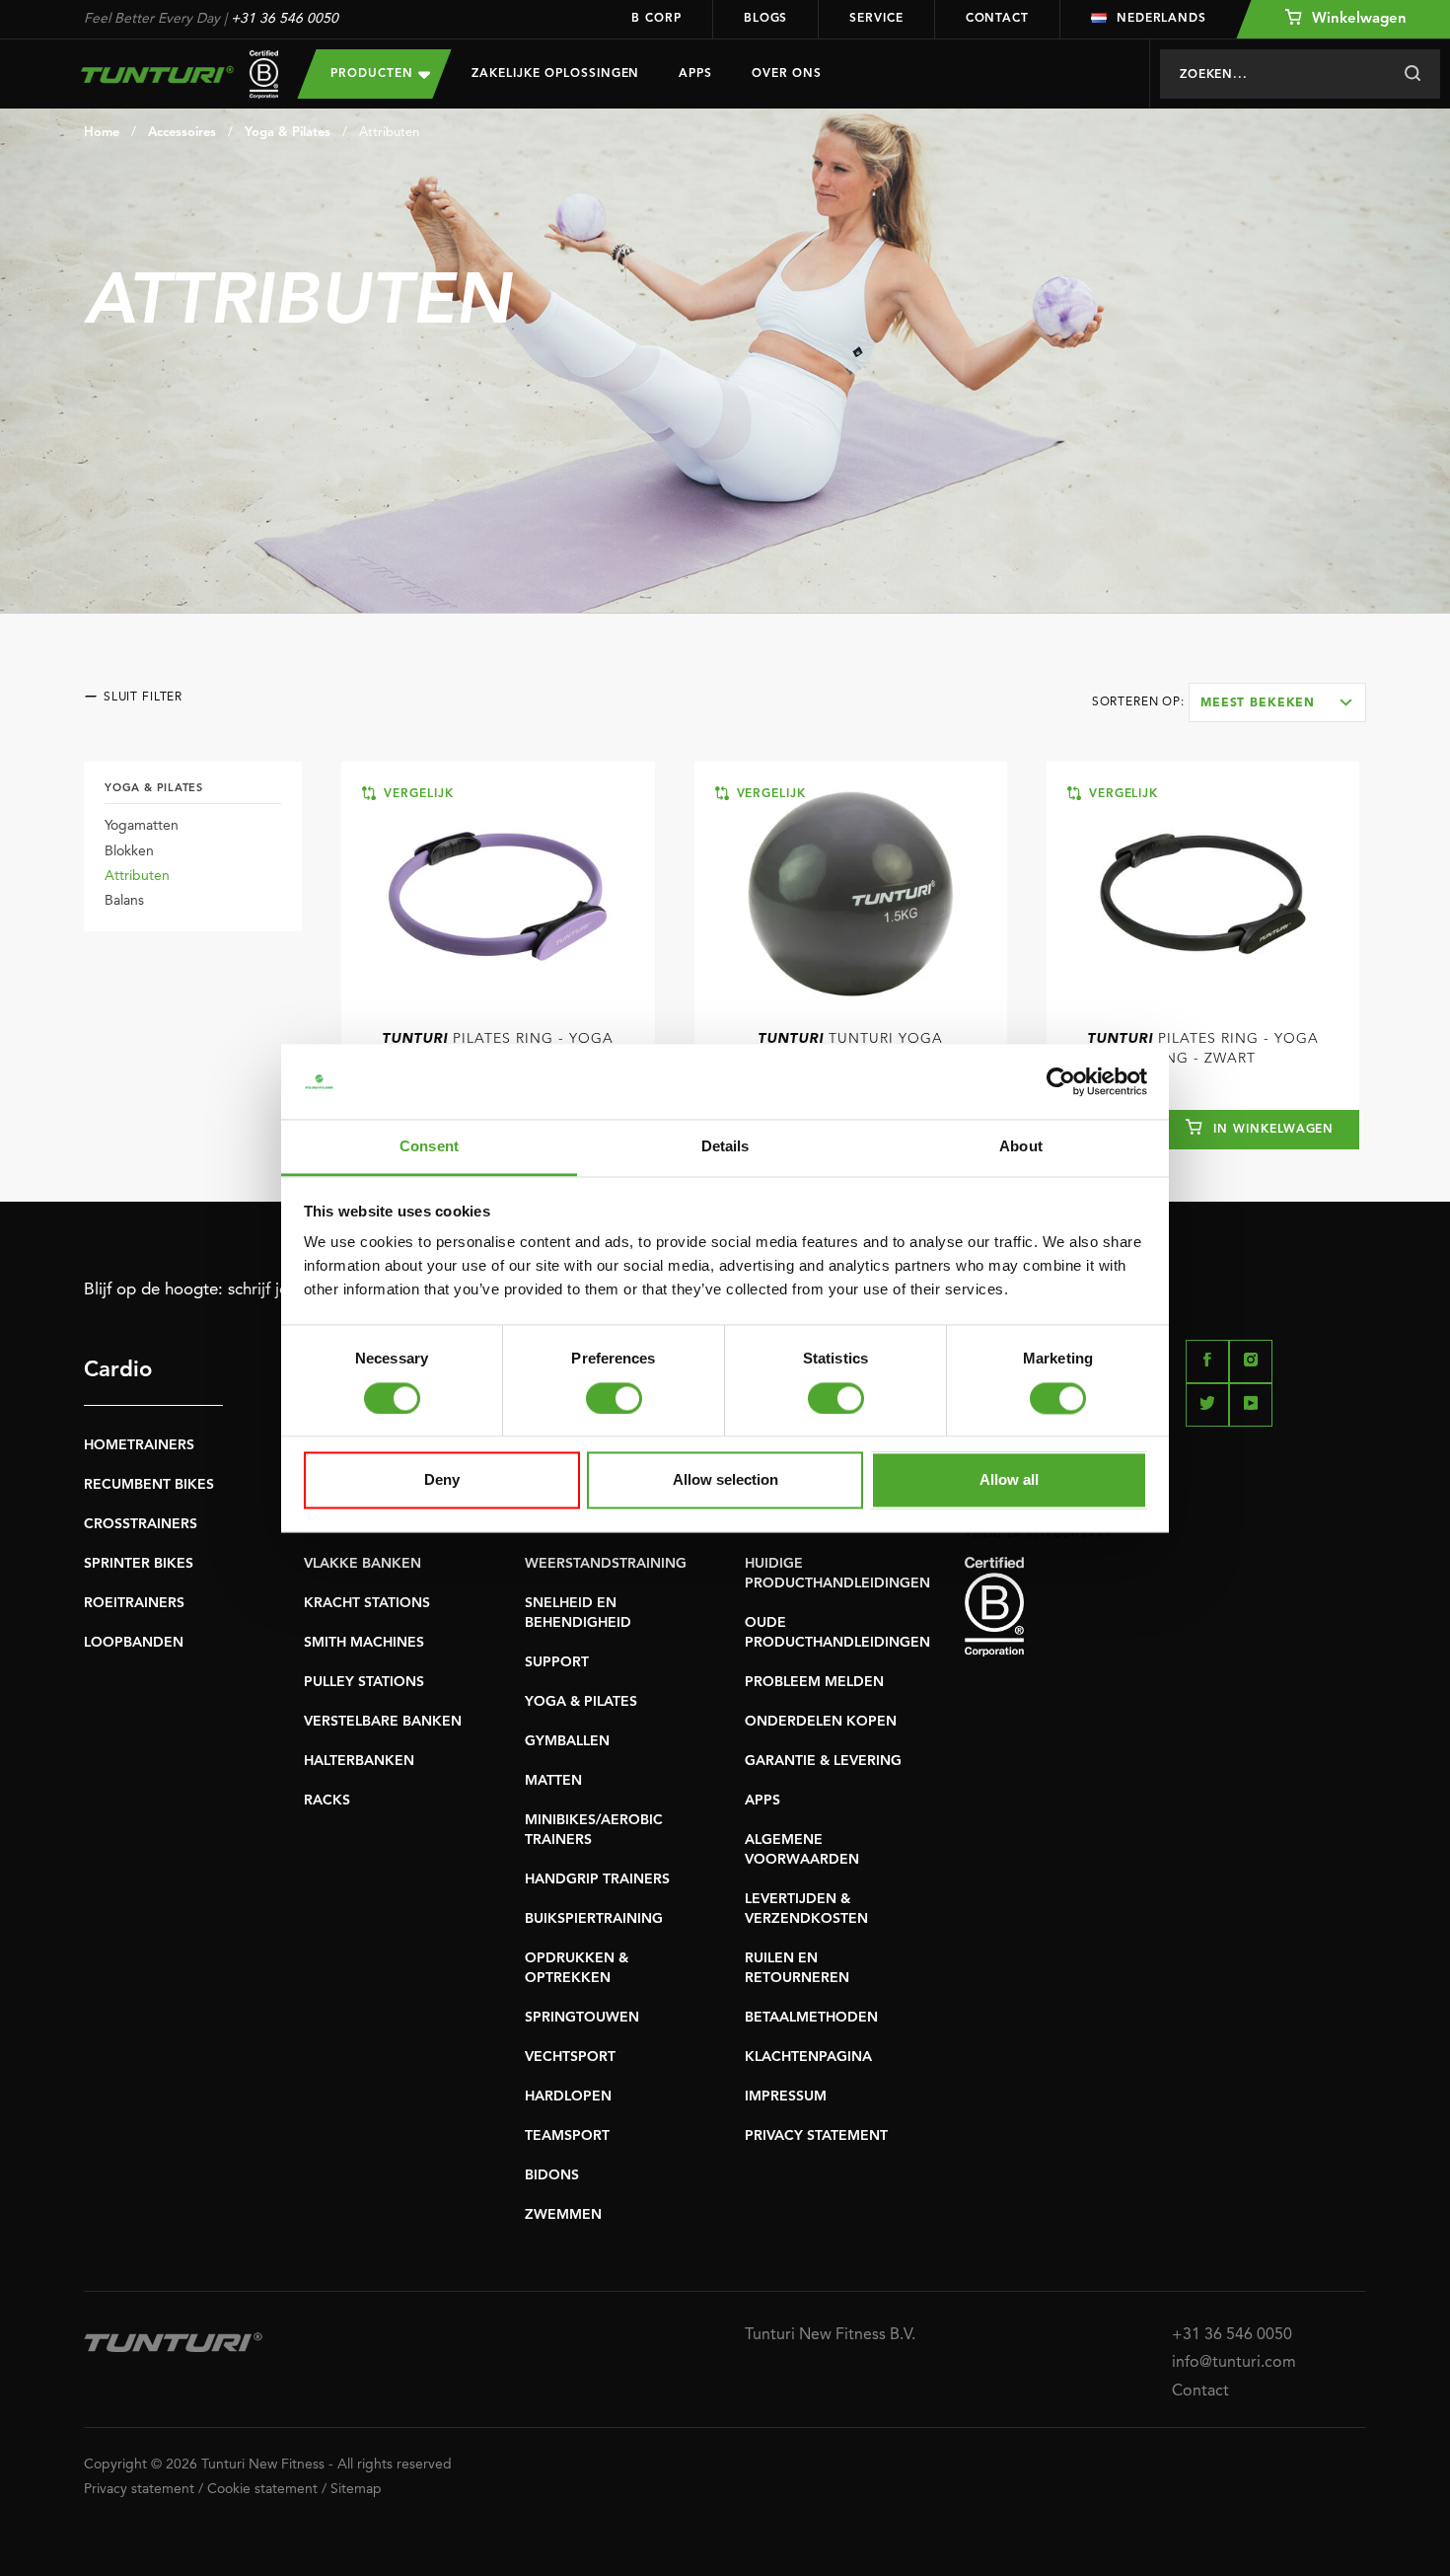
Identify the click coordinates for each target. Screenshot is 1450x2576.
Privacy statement (139, 2489)
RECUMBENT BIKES (149, 1485)
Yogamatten (142, 826)
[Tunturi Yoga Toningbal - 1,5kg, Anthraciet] (851, 894)
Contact (997, 19)
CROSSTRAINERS (141, 1524)
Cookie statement (262, 2489)
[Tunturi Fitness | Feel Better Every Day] (171, 74)
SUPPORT (557, 1662)
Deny (442, 1480)
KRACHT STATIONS (367, 1603)
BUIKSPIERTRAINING (594, 1919)
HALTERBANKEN (359, 1761)
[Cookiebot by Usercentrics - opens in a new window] (1061, 1081)
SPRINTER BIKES (139, 1564)
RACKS (327, 1801)
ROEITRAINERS (134, 1603)
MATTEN (553, 1781)
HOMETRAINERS (139, 1445)
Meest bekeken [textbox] (1258, 703)
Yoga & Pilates (288, 133)
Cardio (118, 1370)
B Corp (656, 19)
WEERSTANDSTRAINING (606, 1564)
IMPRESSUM (786, 2097)
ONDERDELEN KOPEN (821, 1722)
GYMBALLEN (567, 1741)
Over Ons (787, 74)
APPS (762, 1801)
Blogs (766, 19)
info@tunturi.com (1234, 2363)
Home (102, 133)
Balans (124, 901)
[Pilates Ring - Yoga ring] (498, 894)
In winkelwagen (1271, 1130)
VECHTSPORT (570, 2057)
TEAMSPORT (567, 2136)
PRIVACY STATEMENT (816, 2136)
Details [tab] (725, 1147)
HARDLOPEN (568, 2097)
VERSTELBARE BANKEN (383, 1722)
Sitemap (356, 2489)
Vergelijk (416, 794)
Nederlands (1161, 19)
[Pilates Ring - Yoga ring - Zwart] (1203, 894)
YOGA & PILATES (581, 1702)
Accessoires (182, 133)
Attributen (389, 133)
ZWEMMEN (563, 2215)
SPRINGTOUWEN (582, 2018)
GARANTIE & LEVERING (823, 1761)
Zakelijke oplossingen (555, 74)
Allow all (1009, 1480)
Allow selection (725, 1480)
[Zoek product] (1412, 74)
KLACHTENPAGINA (808, 2057)
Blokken (129, 851)
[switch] (614, 1398)
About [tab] (1021, 1147)
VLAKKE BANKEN (362, 1564)
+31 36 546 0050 (285, 19)
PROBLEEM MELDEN (814, 1682)
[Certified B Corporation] (1165, 1607)
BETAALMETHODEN (811, 2018)
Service (876, 19)
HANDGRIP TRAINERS (597, 1879)
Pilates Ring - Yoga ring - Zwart (1203, 1049)
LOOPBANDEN (134, 1643)
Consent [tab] (429, 1147)
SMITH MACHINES (364, 1643)
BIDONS (552, 2175)
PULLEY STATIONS (364, 1682)
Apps (695, 74)
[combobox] (1277, 702)
